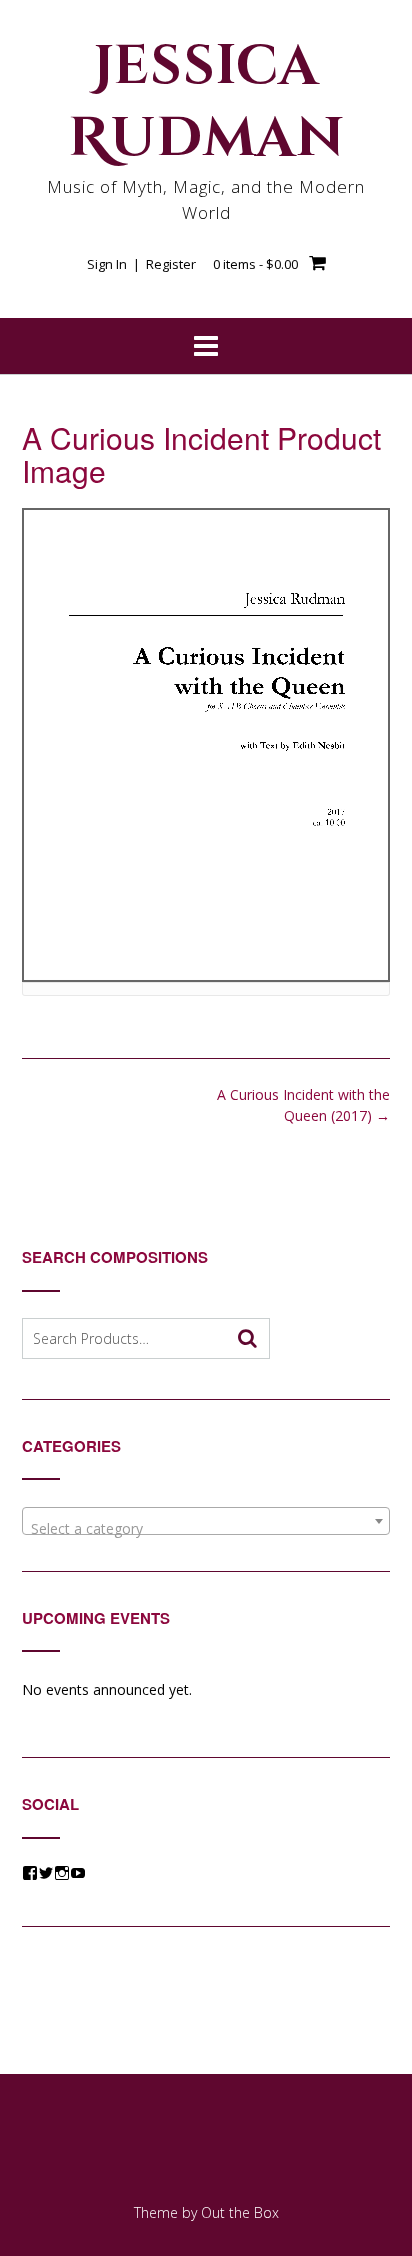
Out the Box (240, 2212)
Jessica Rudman (206, 102)
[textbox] (206, 1529)
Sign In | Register (141, 264)
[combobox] (206, 1521)
